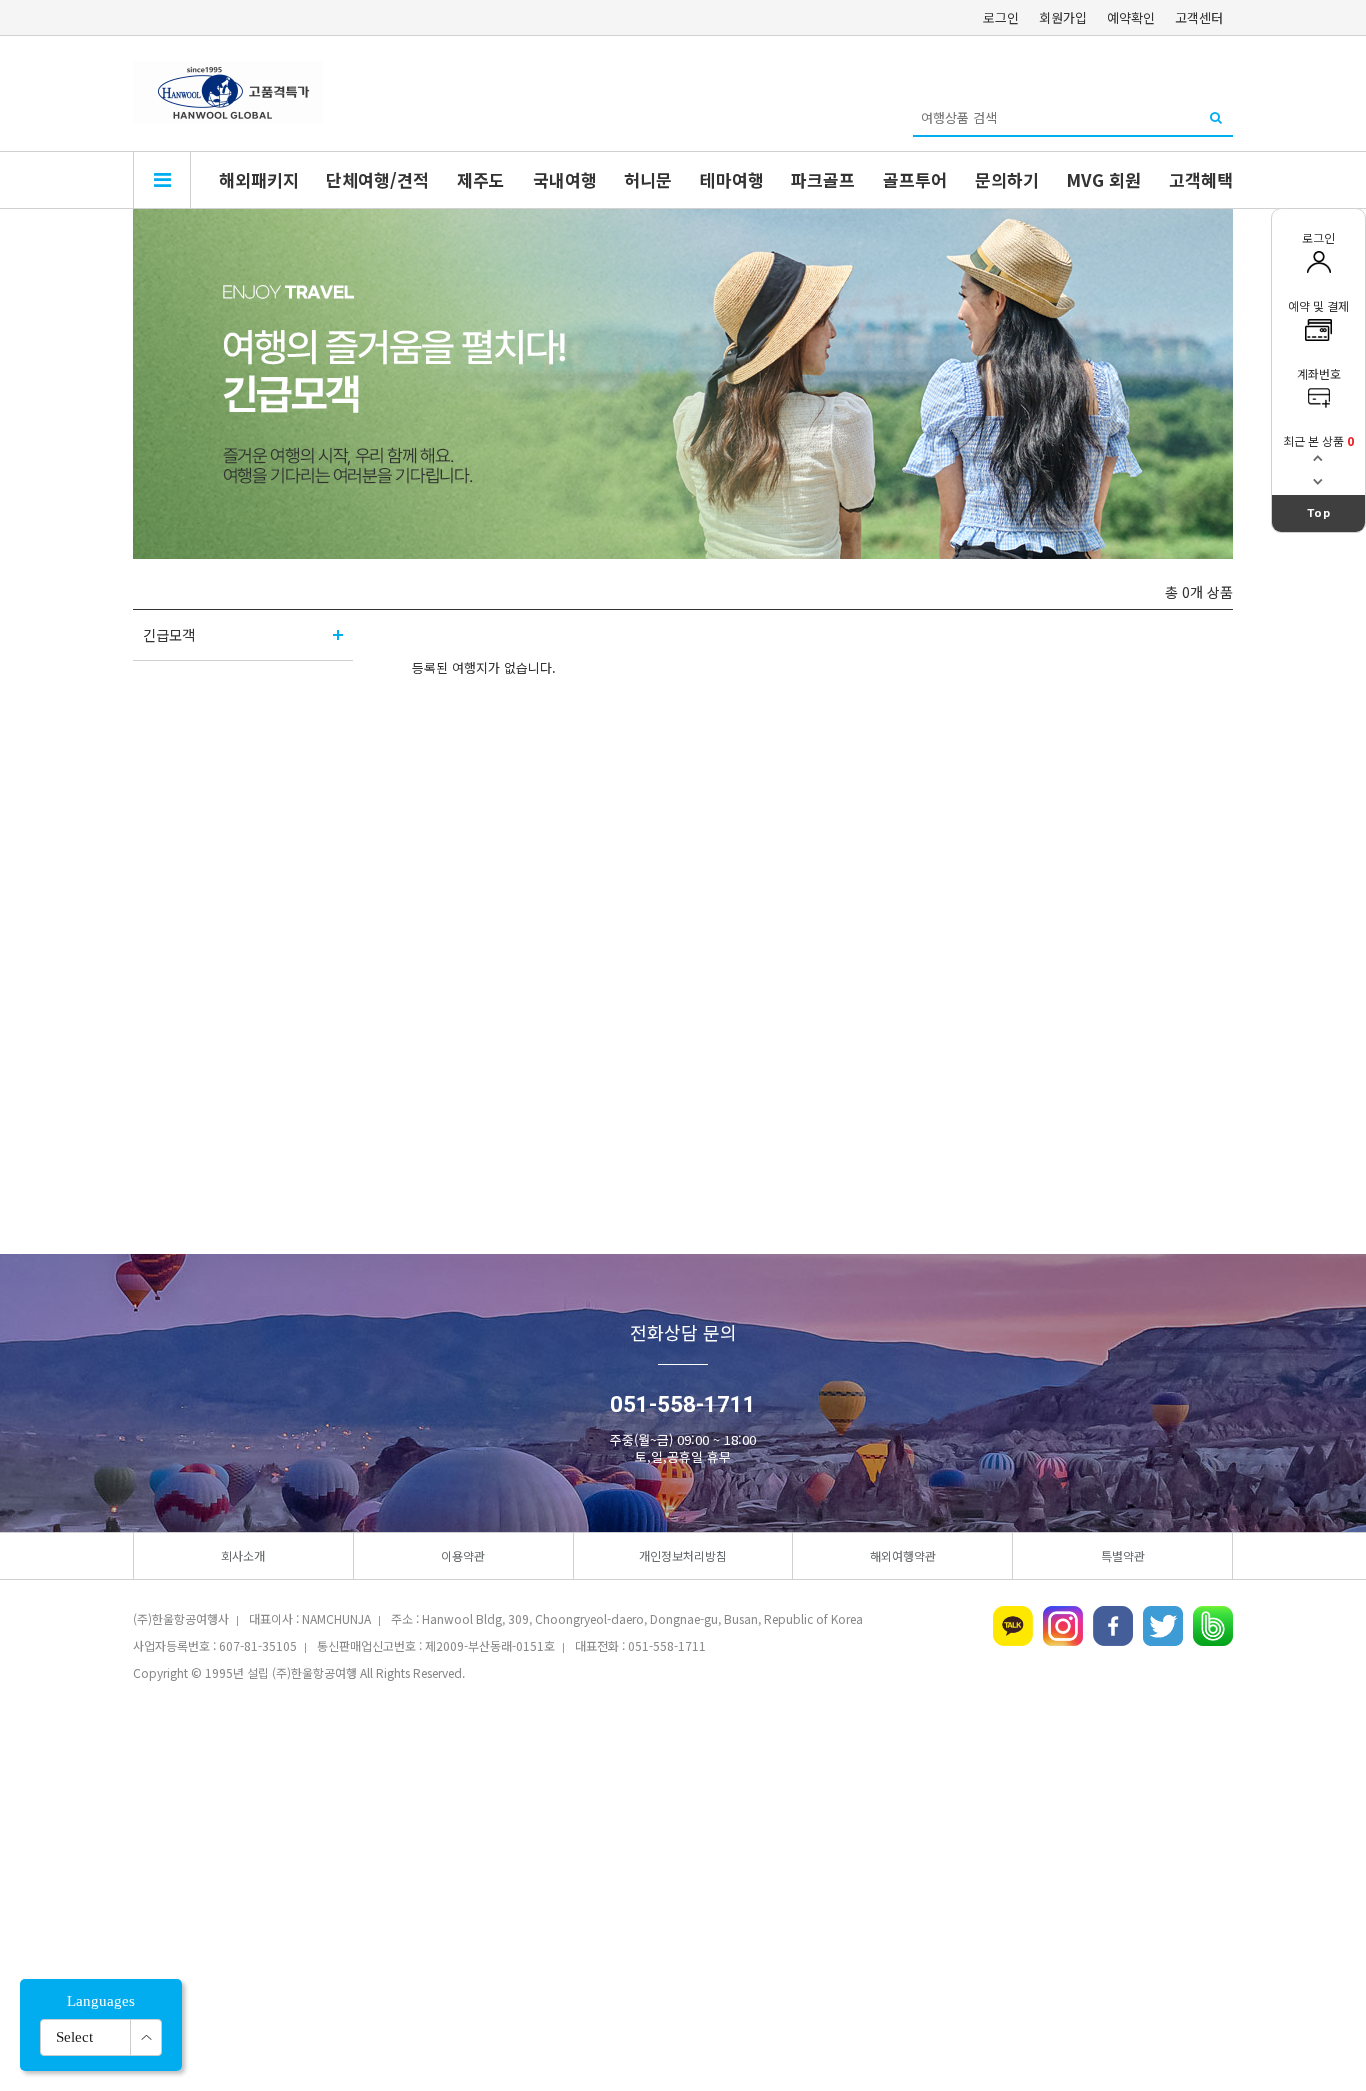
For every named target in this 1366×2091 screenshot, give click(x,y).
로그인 (1001, 17)
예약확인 (1131, 17)
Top (1319, 513)
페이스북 (1113, 1626)
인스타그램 (1063, 1626)
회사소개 (243, 1555)
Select (74, 2037)
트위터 (1163, 1626)
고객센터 (1199, 17)
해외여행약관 (903, 1555)
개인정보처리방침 (683, 1555)
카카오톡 (1013, 1626)
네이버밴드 (1213, 1626)
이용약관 (463, 1555)
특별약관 (1123, 1555)
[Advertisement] (683, 1851)
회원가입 (1063, 17)
